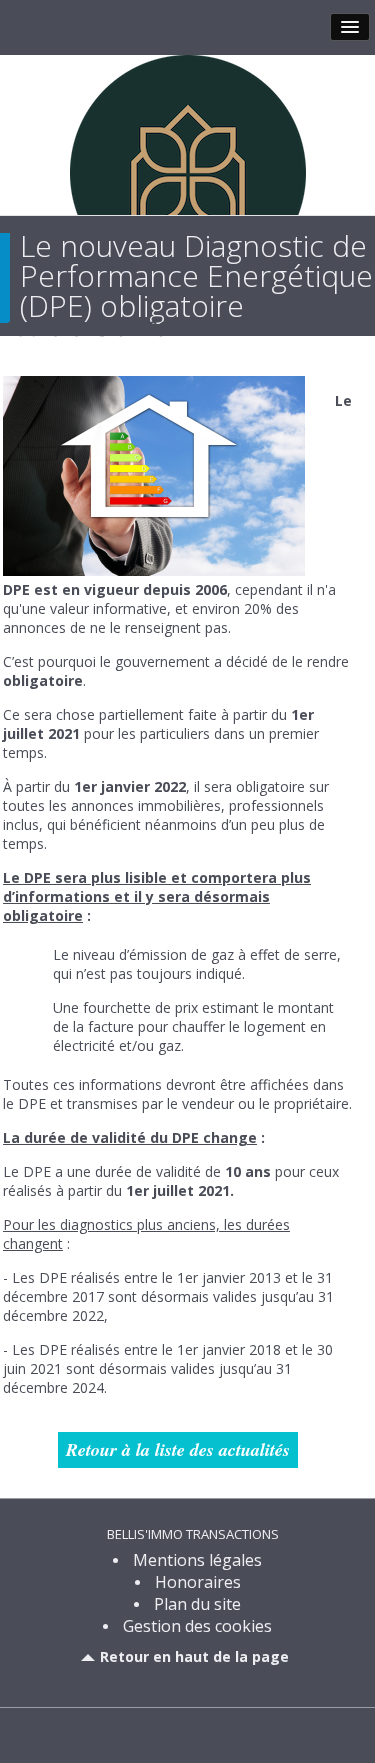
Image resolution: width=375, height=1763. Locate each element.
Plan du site (197, 1604)
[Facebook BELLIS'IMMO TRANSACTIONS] (171, 1733)
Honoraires (198, 1582)
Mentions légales (197, 1560)
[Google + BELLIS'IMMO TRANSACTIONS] (205, 1733)
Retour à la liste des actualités (178, 1449)
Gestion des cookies (197, 1626)
